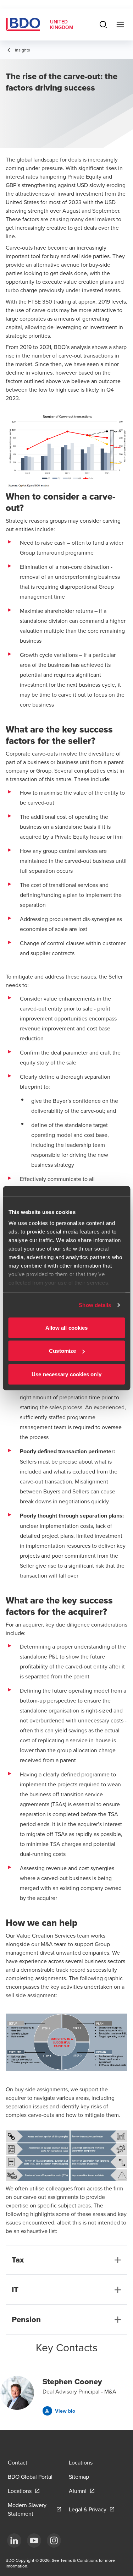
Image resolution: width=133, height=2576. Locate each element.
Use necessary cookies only (66, 1374)
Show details (95, 1305)
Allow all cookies (67, 1327)
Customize (62, 1351)
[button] (59, 2411)
